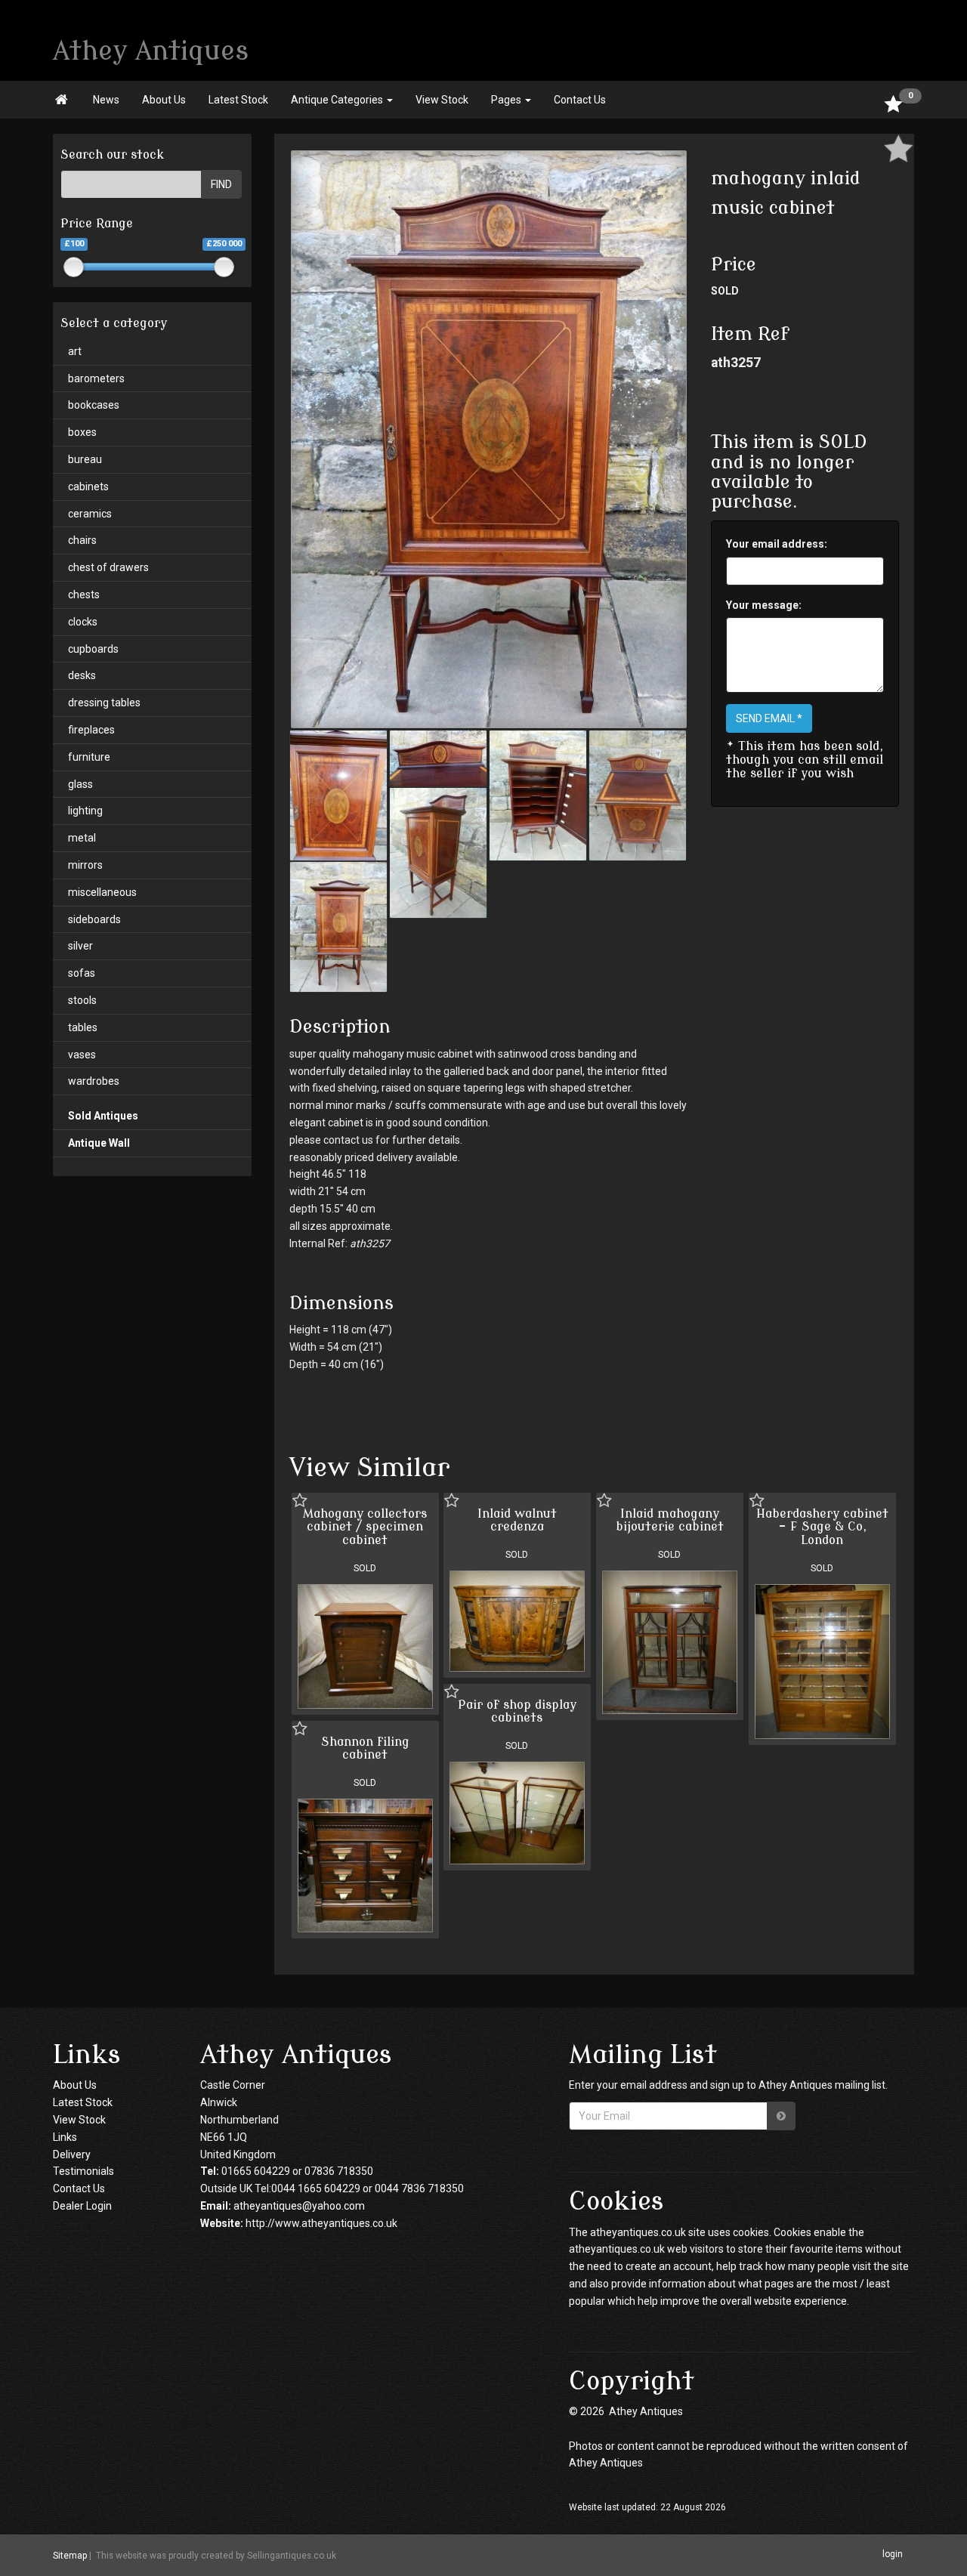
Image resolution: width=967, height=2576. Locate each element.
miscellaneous (102, 892)
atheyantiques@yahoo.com (299, 2206)
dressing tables (104, 703)
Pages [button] (507, 100)
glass (80, 784)
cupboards (93, 649)
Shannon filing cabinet (365, 1749)
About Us (164, 100)
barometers (96, 378)
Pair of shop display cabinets (517, 1712)
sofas (82, 973)
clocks (83, 622)
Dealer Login (82, 2206)
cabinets (88, 486)
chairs (82, 540)
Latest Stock (238, 100)
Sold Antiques (103, 1116)
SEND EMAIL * (769, 718)
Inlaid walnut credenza (517, 1521)
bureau (85, 459)
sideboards (94, 919)
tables (83, 1027)
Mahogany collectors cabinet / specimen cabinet (365, 1527)
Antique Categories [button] (338, 100)
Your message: (764, 605)
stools (82, 1000)
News (106, 100)
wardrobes (94, 1081)
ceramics (90, 514)
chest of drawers (108, 567)
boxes (82, 432)
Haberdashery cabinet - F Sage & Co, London (822, 1527)
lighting (85, 811)
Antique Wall (99, 1143)
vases (82, 1055)
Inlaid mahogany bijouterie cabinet (670, 1521)
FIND (221, 184)
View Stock (442, 100)
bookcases (94, 405)
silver (80, 946)
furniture (89, 757)
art (75, 351)
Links (65, 2137)
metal (82, 838)
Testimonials (83, 2171)
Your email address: (777, 544)
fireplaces (91, 730)
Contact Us (580, 100)
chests (84, 595)
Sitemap (70, 2556)
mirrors (85, 865)
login (893, 2555)
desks (82, 675)
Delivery (72, 2154)
